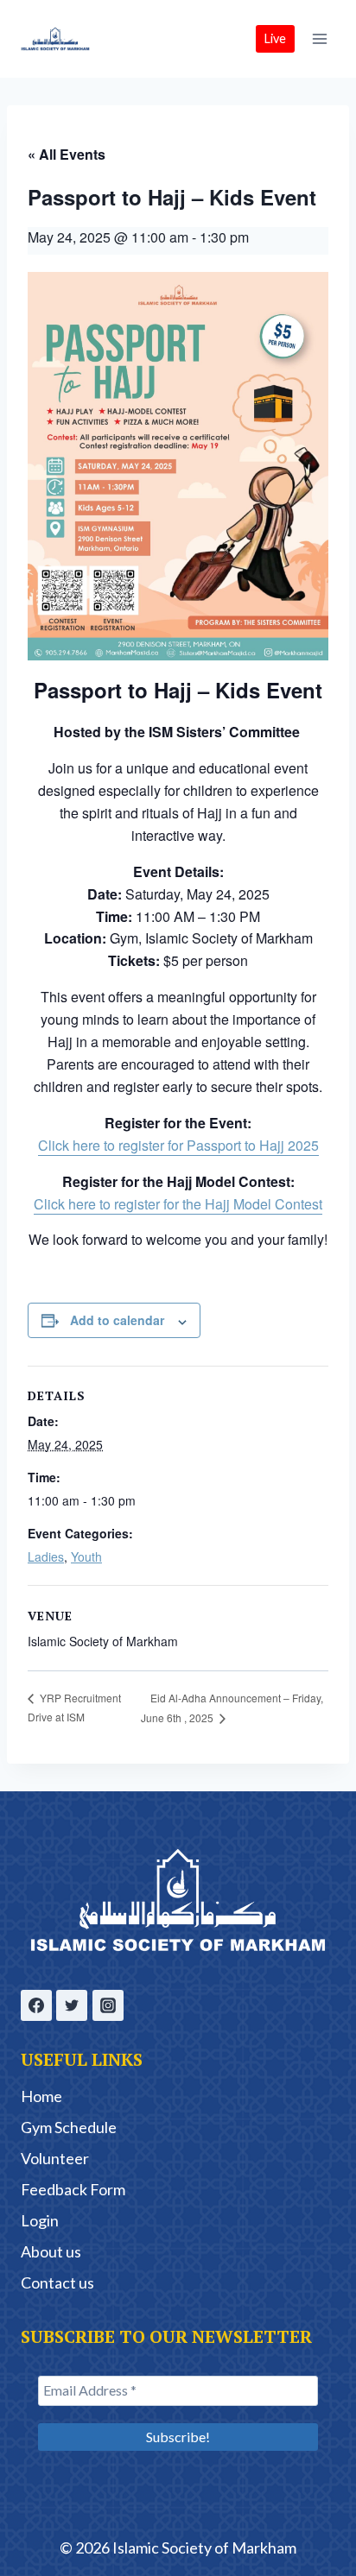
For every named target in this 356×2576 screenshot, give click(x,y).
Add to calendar (117, 1320)
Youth (86, 1556)
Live (275, 38)
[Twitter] (72, 2005)
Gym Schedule (69, 2127)
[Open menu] (319, 38)
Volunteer (55, 2158)
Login (40, 2220)
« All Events (67, 154)
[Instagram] (108, 2005)
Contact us (57, 2282)
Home (41, 2096)
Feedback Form (73, 2189)
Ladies (46, 1556)
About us (51, 2251)
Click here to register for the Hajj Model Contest (178, 1204)
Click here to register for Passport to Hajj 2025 (178, 1145)
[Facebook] (36, 2005)
